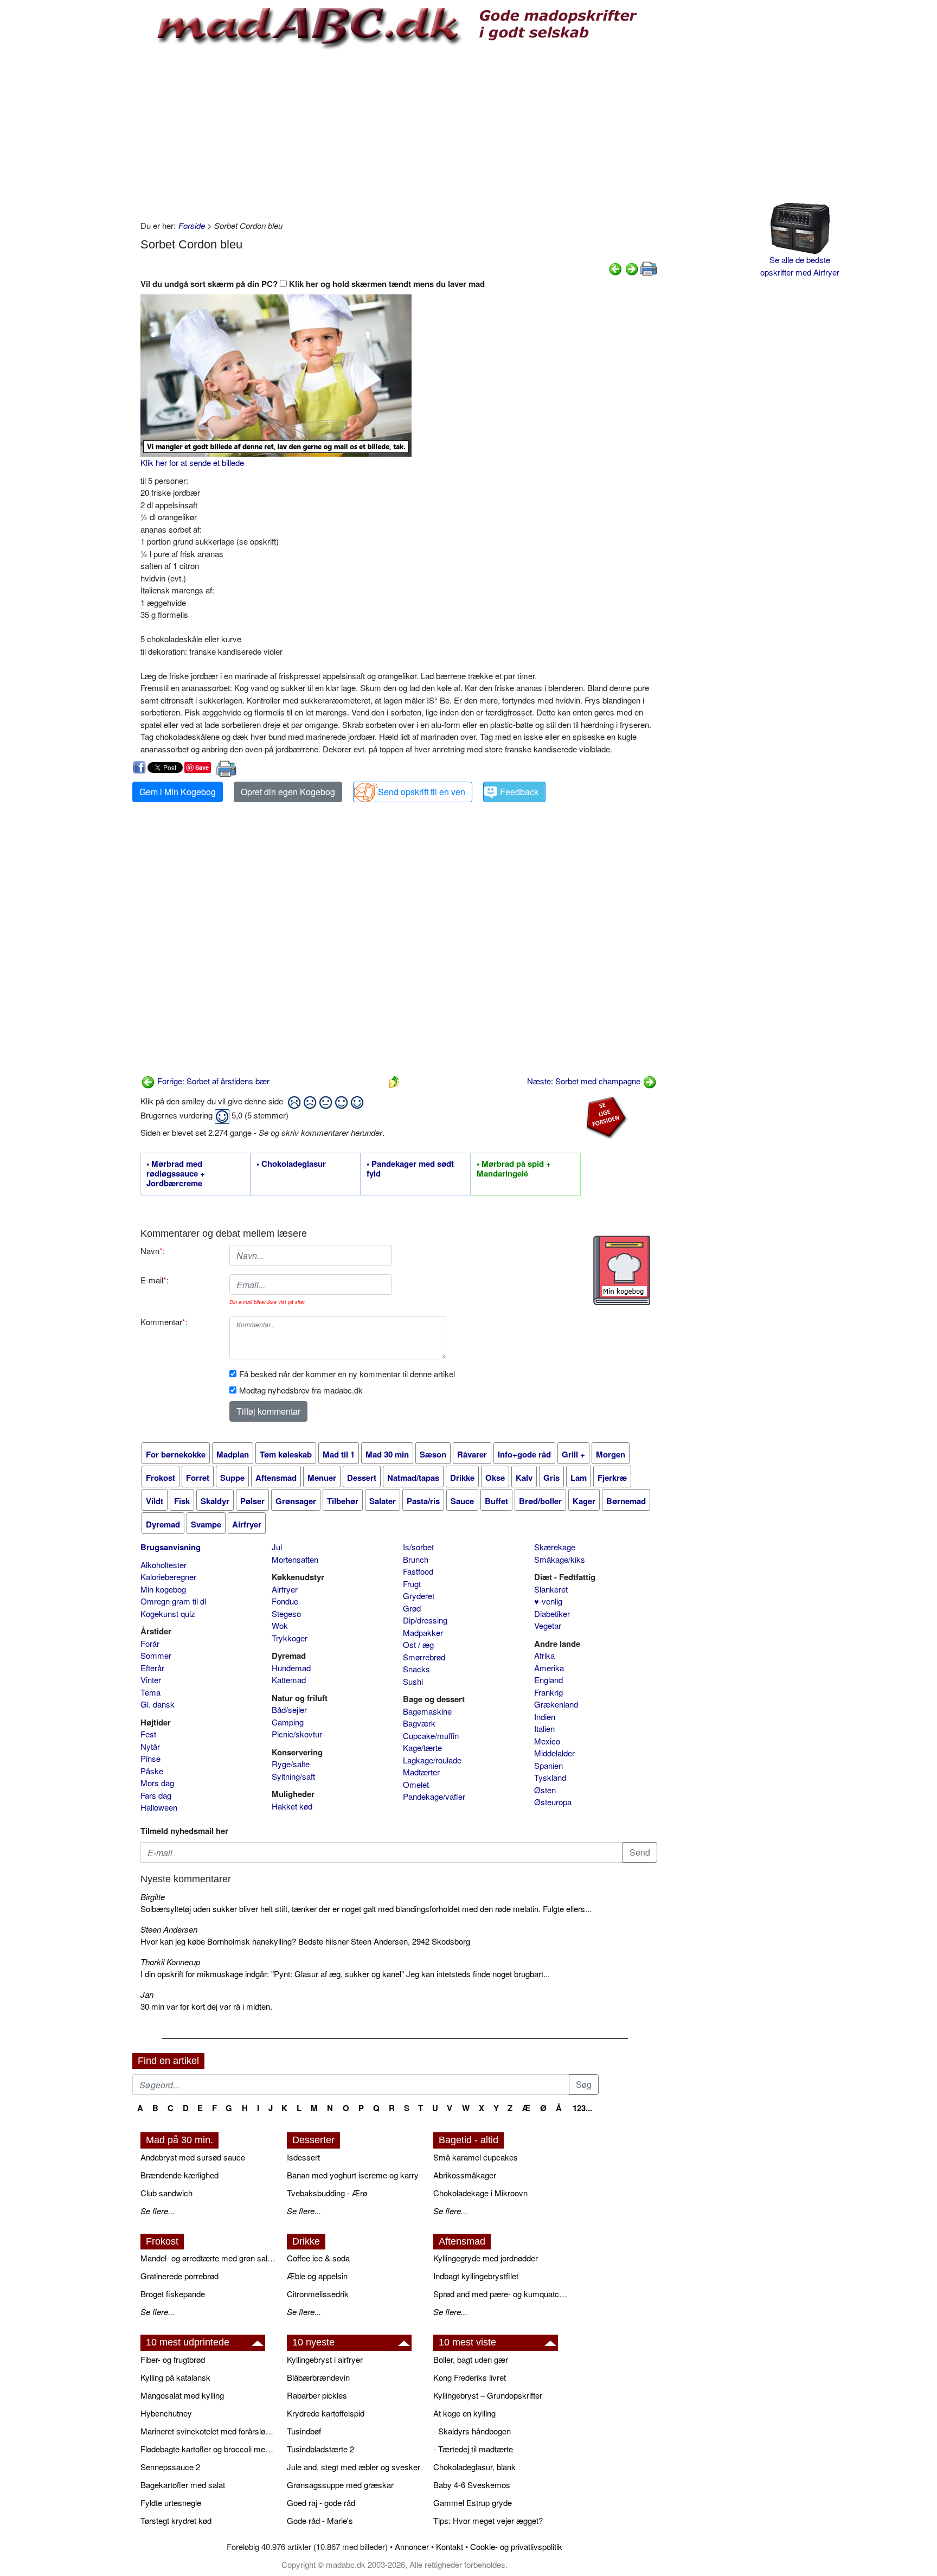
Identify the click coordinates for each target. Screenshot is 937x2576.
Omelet (416, 1784)
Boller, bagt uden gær (471, 2359)
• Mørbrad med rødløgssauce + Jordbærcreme (176, 1174)
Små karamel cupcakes (476, 2157)
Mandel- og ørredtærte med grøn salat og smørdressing (208, 2258)
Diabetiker (552, 1613)
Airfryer (285, 1589)
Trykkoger (290, 1638)
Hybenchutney (166, 2413)
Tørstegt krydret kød (176, 2520)
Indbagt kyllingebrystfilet (476, 2276)
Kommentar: (164, 1322)
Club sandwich (166, 2193)
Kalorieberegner (168, 1577)
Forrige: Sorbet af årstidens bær (212, 1081)
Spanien (548, 1765)
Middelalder (554, 1753)
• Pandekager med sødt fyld (410, 1169)
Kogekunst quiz (168, 1613)
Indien (545, 1717)
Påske (152, 1771)
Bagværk (419, 1723)
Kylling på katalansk (175, 2377)
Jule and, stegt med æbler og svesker (354, 2467)
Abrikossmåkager (465, 2175)
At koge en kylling (464, 2413)
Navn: (153, 1251)
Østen (545, 1790)
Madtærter (421, 1772)
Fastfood (418, 1571)
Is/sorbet (418, 1547)
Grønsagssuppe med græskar (340, 2485)
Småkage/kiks (560, 1559)
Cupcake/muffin (431, 1736)
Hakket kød (292, 1806)
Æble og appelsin (317, 2276)
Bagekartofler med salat (183, 2485)
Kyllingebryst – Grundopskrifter (488, 2395)
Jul (277, 1547)
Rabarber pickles (317, 2395)
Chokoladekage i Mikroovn (480, 2193)
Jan (147, 1994)
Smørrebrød (424, 1657)
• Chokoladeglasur (291, 1164)
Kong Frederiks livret (470, 2377)
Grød (412, 1608)
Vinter (151, 1680)
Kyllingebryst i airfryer (325, 2359)
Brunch (416, 1559)
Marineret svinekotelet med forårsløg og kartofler (208, 2431)
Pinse (150, 1758)
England (548, 1680)
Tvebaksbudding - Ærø (327, 2193)
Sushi (413, 1681)
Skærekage (555, 1547)
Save (202, 767)
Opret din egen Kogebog (288, 792)
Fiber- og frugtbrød (173, 2359)
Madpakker (423, 1632)
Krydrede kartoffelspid (326, 2413)
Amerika (549, 1668)
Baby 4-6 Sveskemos (472, 2485)
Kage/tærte (422, 1747)
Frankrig (548, 1692)
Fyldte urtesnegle (171, 2503)
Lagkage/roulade (432, 1760)
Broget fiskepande (173, 2294)
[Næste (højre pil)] (632, 268)
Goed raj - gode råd (321, 2503)
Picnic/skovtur (297, 1734)
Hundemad (291, 1668)
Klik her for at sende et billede (192, 462)
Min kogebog (163, 1589)
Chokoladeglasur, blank (474, 2467)
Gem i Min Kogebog (178, 792)
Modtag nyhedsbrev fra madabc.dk (301, 1390)
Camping (288, 1722)
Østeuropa (553, 1802)
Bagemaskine (427, 1711)
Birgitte (153, 1897)
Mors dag (157, 1783)
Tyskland (550, 1777)
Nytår (150, 1746)
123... (582, 2108)
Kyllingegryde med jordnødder (486, 2258)
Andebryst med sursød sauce (193, 2157)
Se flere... (158, 2211)
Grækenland (556, 1704)
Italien (544, 1728)
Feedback (519, 792)
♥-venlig (548, 1601)
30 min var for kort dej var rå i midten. (206, 2006)
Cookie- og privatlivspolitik (516, 2546)
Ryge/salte (291, 1764)
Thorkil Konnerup (170, 1962)
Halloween (159, 1807)
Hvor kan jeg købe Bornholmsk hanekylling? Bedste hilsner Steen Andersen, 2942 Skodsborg (305, 1941)
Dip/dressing (425, 1620)
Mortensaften (295, 1559)
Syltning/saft (293, 1776)
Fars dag (156, 1795)
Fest (148, 1734)
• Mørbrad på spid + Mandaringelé (514, 1169)
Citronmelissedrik (318, 2294)
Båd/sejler (289, 1709)
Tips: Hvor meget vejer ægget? (488, 2520)
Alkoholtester (163, 1565)
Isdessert (303, 2157)
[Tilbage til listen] (394, 1081)
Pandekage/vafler (434, 1796)
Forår (150, 1643)
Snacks (416, 1669)
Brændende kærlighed (179, 2175)
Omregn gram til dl (173, 1601)
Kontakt (450, 2546)
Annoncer (412, 2546)
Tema (150, 1692)
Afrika (544, 1655)
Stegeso (286, 1613)
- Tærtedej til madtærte (473, 2449)
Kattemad (289, 1680)
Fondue (285, 1601)
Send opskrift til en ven (422, 792)
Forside (192, 225)
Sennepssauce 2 (170, 2467)
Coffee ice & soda (318, 2258)
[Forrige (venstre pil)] (615, 268)
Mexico (547, 1741)
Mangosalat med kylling (182, 2395)
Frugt (412, 1584)
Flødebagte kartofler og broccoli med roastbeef (208, 2449)
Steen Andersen (169, 1929)
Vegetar (548, 1625)
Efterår (152, 1668)
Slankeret (551, 1589)
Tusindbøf (304, 2431)
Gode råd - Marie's (320, 2520)
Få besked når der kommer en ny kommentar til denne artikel (347, 1374)
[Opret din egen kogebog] (622, 1270)
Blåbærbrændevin (318, 2377)
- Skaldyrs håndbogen (472, 2431)
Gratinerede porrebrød (179, 2276)
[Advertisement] (399, 133)
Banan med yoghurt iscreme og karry (353, 2175)
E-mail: (155, 1280)
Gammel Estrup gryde (473, 2503)
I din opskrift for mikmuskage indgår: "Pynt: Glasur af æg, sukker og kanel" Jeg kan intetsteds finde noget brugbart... (345, 1974)
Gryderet (419, 1596)
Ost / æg (418, 1644)
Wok (280, 1625)
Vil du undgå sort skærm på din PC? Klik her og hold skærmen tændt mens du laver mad (313, 284)
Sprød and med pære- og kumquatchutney (501, 2294)
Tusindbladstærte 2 (320, 2449)
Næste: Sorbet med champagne (585, 1081)
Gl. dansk (158, 1704)
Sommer (156, 1655)
